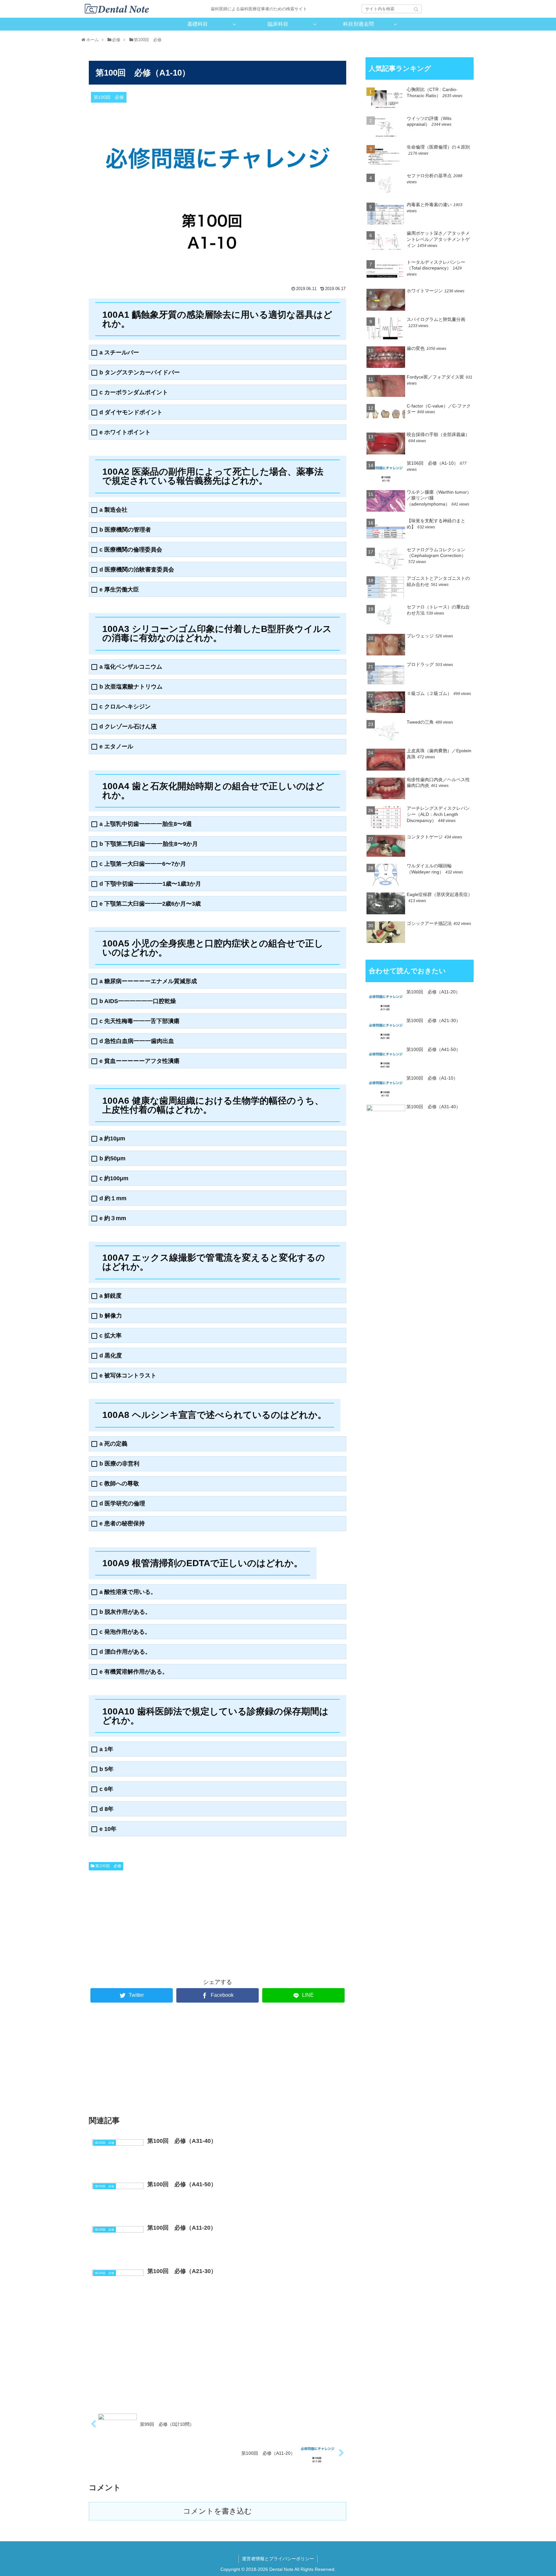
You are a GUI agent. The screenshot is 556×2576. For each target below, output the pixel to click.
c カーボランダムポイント (134, 393)
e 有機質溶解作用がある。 (134, 1672)
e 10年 (108, 1829)
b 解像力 (111, 1316)
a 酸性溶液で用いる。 (128, 1592)
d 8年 (107, 1809)
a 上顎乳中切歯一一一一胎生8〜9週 (146, 824)
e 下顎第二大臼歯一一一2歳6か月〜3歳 (150, 904)
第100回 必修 (108, 1866)
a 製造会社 (113, 510)
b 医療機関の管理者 (125, 530)
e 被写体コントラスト (128, 1376)
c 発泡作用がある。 (125, 1632)
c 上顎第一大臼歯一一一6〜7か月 (143, 864)
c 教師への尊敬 (119, 1484)
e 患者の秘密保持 (122, 1524)
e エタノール (116, 747)
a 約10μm (112, 1139)
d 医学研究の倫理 (122, 1504)
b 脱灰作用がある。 (125, 1612)
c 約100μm (114, 1178)
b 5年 (107, 1769)
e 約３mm (113, 1218)
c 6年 (106, 1789)
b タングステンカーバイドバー (140, 373)
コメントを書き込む (218, 2511)
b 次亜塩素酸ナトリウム (131, 687)
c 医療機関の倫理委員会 (131, 550)
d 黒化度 (111, 1356)
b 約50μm (112, 1159)
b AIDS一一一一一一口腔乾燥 (138, 1001)
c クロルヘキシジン (125, 707)
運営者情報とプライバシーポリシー (278, 2559)
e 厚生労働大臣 (119, 590)
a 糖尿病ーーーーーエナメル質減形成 (148, 981)
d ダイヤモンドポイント (131, 412)
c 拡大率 (111, 1336)
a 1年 (106, 1749)
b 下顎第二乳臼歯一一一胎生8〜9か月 (149, 844)
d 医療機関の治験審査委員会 (137, 570)
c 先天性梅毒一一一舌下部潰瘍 (139, 1021)
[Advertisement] (153, 1921)
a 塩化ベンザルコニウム (131, 667)
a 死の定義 (113, 1444)
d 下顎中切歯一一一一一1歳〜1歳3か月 (150, 884)
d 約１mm (113, 1198)
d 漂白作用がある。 (125, 1652)
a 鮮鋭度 (111, 1296)
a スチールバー (119, 353)
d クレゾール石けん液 (128, 727)
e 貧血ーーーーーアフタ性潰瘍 (139, 1061)
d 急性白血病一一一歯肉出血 (137, 1041)
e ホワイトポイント (125, 432)
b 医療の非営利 (119, 1464)
